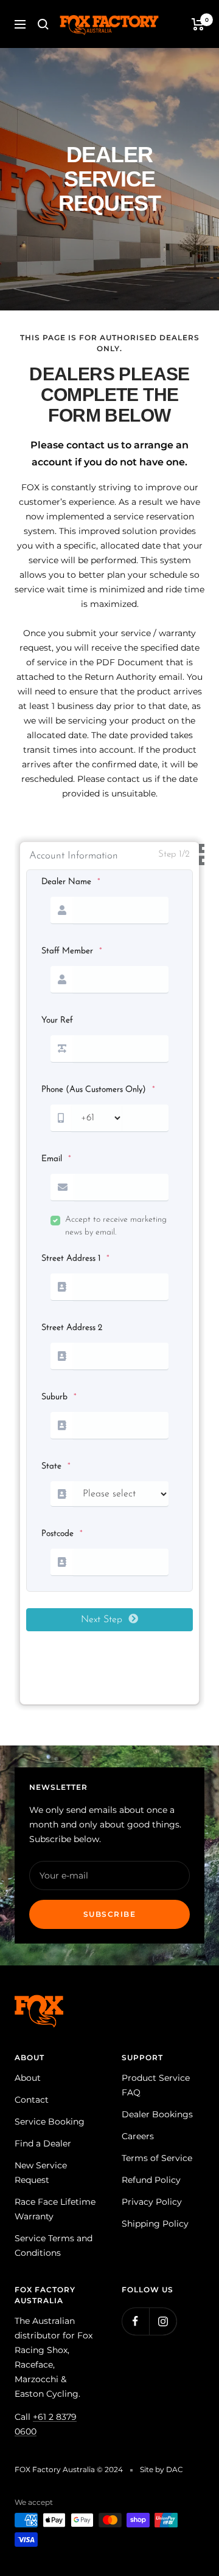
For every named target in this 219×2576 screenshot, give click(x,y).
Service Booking (50, 2122)
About (28, 2078)
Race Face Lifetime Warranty (55, 2209)
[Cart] (198, 24)
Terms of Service (157, 2158)
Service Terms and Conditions (54, 2245)
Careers (138, 2136)
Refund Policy (151, 2180)
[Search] (43, 24)
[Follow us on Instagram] (163, 2321)
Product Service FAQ (156, 2085)
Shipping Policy (155, 2224)
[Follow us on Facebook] (135, 2321)
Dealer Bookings (157, 2114)
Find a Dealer (43, 2143)
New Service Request (41, 2173)
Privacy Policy (152, 2202)
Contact (32, 2100)
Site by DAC (162, 2469)
